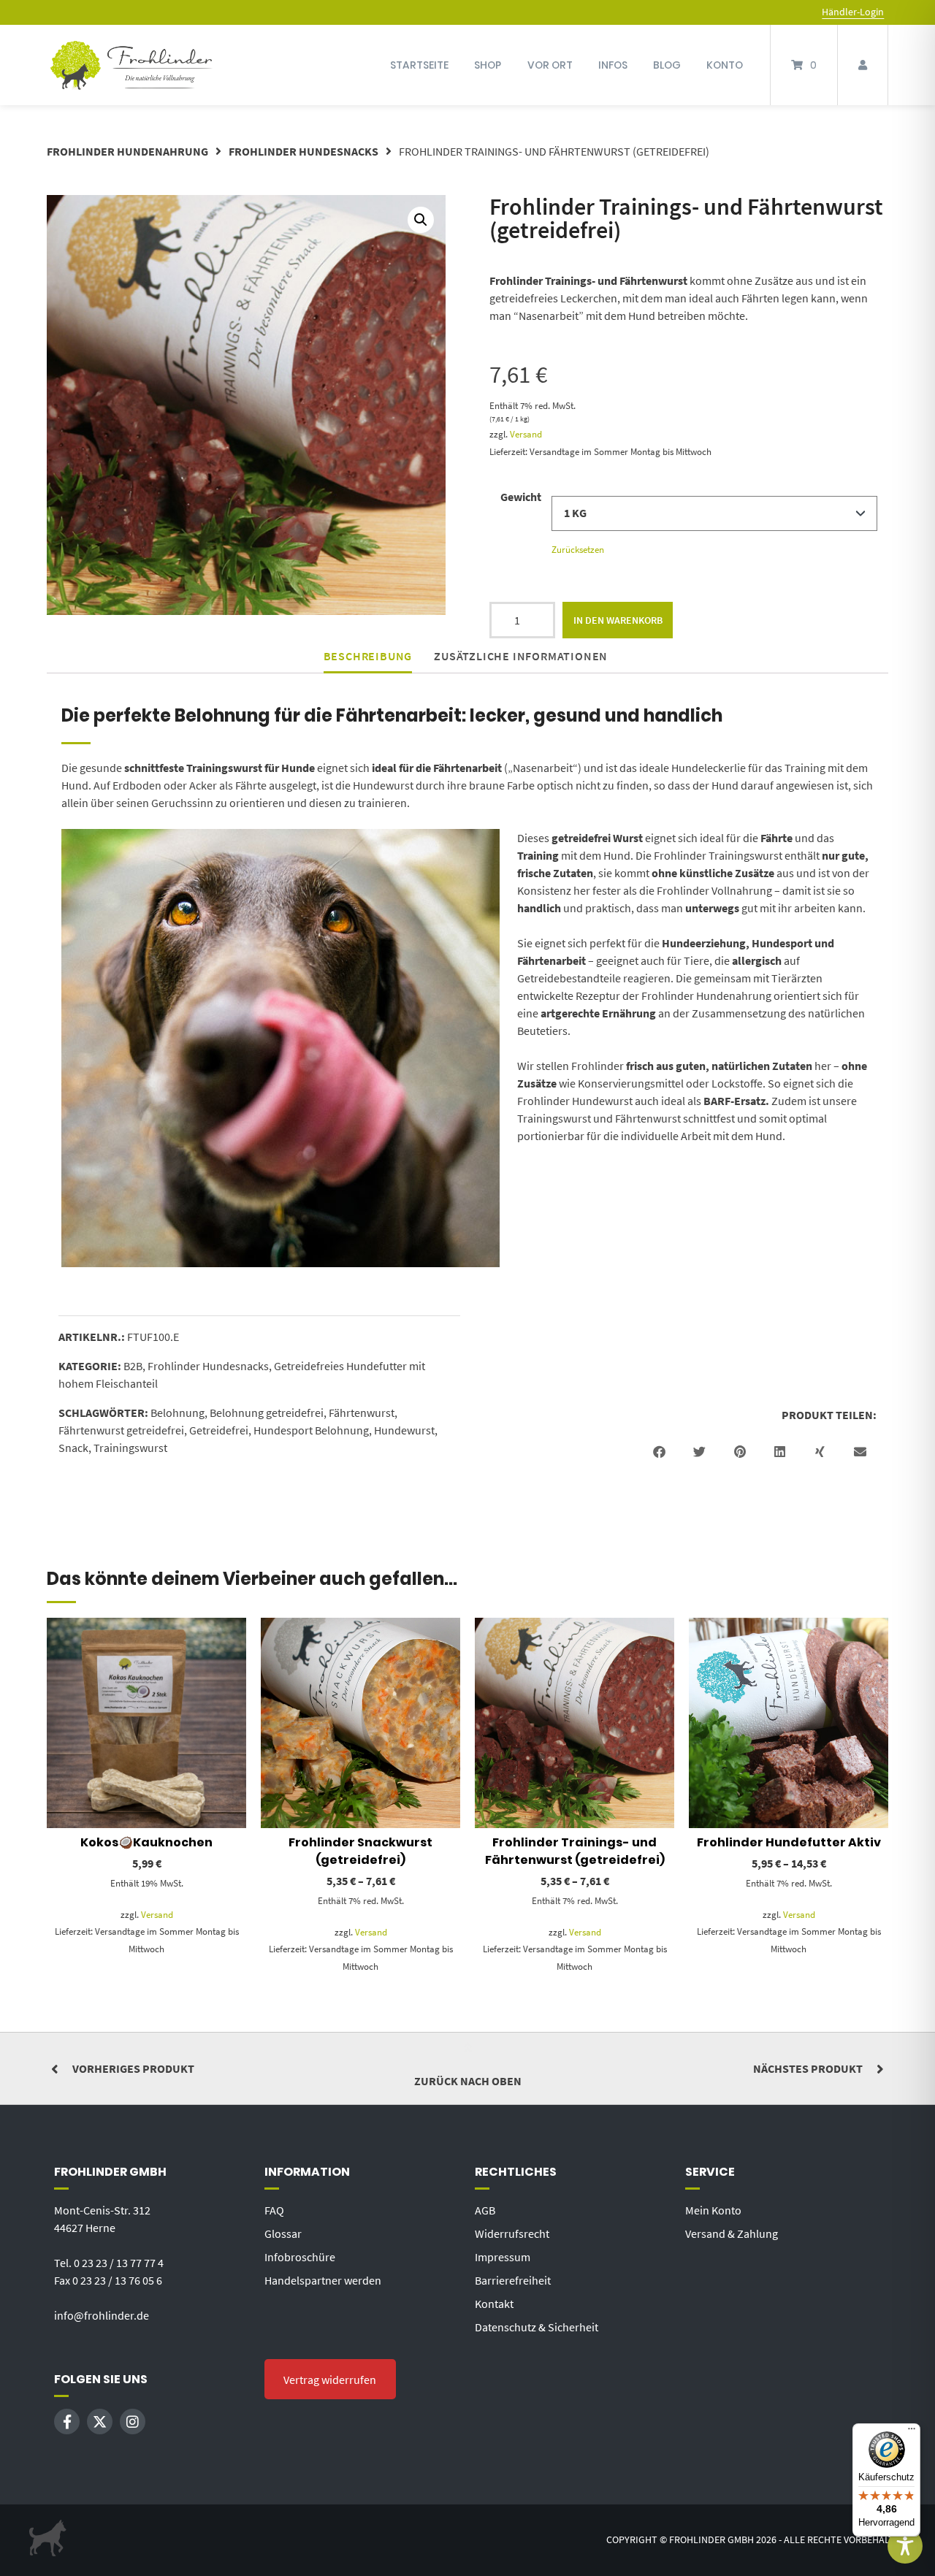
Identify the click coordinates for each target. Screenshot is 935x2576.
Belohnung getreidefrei (267, 1413)
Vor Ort (550, 65)
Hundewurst (404, 1430)
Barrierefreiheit (513, 2280)
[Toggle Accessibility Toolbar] (905, 2546)
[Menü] (912, 2432)
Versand (526, 434)
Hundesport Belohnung (311, 1430)
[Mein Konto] (863, 65)
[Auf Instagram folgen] (133, 2422)
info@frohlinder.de (102, 2315)
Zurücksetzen (578, 550)
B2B (133, 1366)
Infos (613, 65)
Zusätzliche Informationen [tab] (521, 656)
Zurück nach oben (468, 2081)
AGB (485, 2210)
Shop (488, 65)
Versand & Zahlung (732, 2233)
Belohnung (178, 1413)
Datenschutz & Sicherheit (537, 2327)
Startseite (419, 65)
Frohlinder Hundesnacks (304, 151)
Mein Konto (713, 2210)
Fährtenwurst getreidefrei (121, 1430)
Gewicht (521, 497)
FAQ (274, 2210)
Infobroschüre (300, 2257)
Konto (725, 65)
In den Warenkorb (618, 620)
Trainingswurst (130, 1448)
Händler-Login (853, 12)
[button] (421, 220)
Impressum (503, 2257)
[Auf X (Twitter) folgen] (100, 2422)
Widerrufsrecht (512, 2233)
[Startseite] (131, 65)
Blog (667, 65)
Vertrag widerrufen (330, 2380)
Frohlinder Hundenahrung (127, 151)
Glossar (283, 2233)
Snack (73, 1448)
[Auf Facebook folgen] (67, 2422)
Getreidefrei (219, 1430)
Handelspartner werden (323, 2280)
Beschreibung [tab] (368, 656)
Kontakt (494, 2304)
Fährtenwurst (362, 1413)
